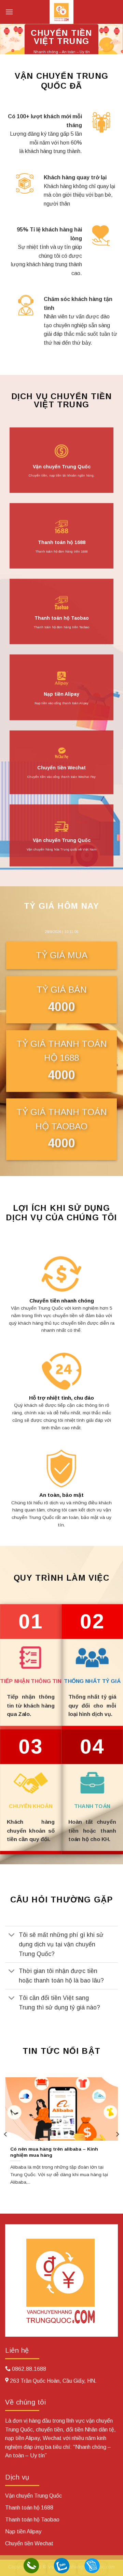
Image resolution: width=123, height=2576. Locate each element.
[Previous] (6, 2134)
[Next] (117, 2134)
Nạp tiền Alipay (61, 694)
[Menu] (9, 12)
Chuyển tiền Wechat (61, 768)
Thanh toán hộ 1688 (62, 542)
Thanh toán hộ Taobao (62, 618)
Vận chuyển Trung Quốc (62, 466)
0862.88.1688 (29, 2369)
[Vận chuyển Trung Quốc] (61, 12)
